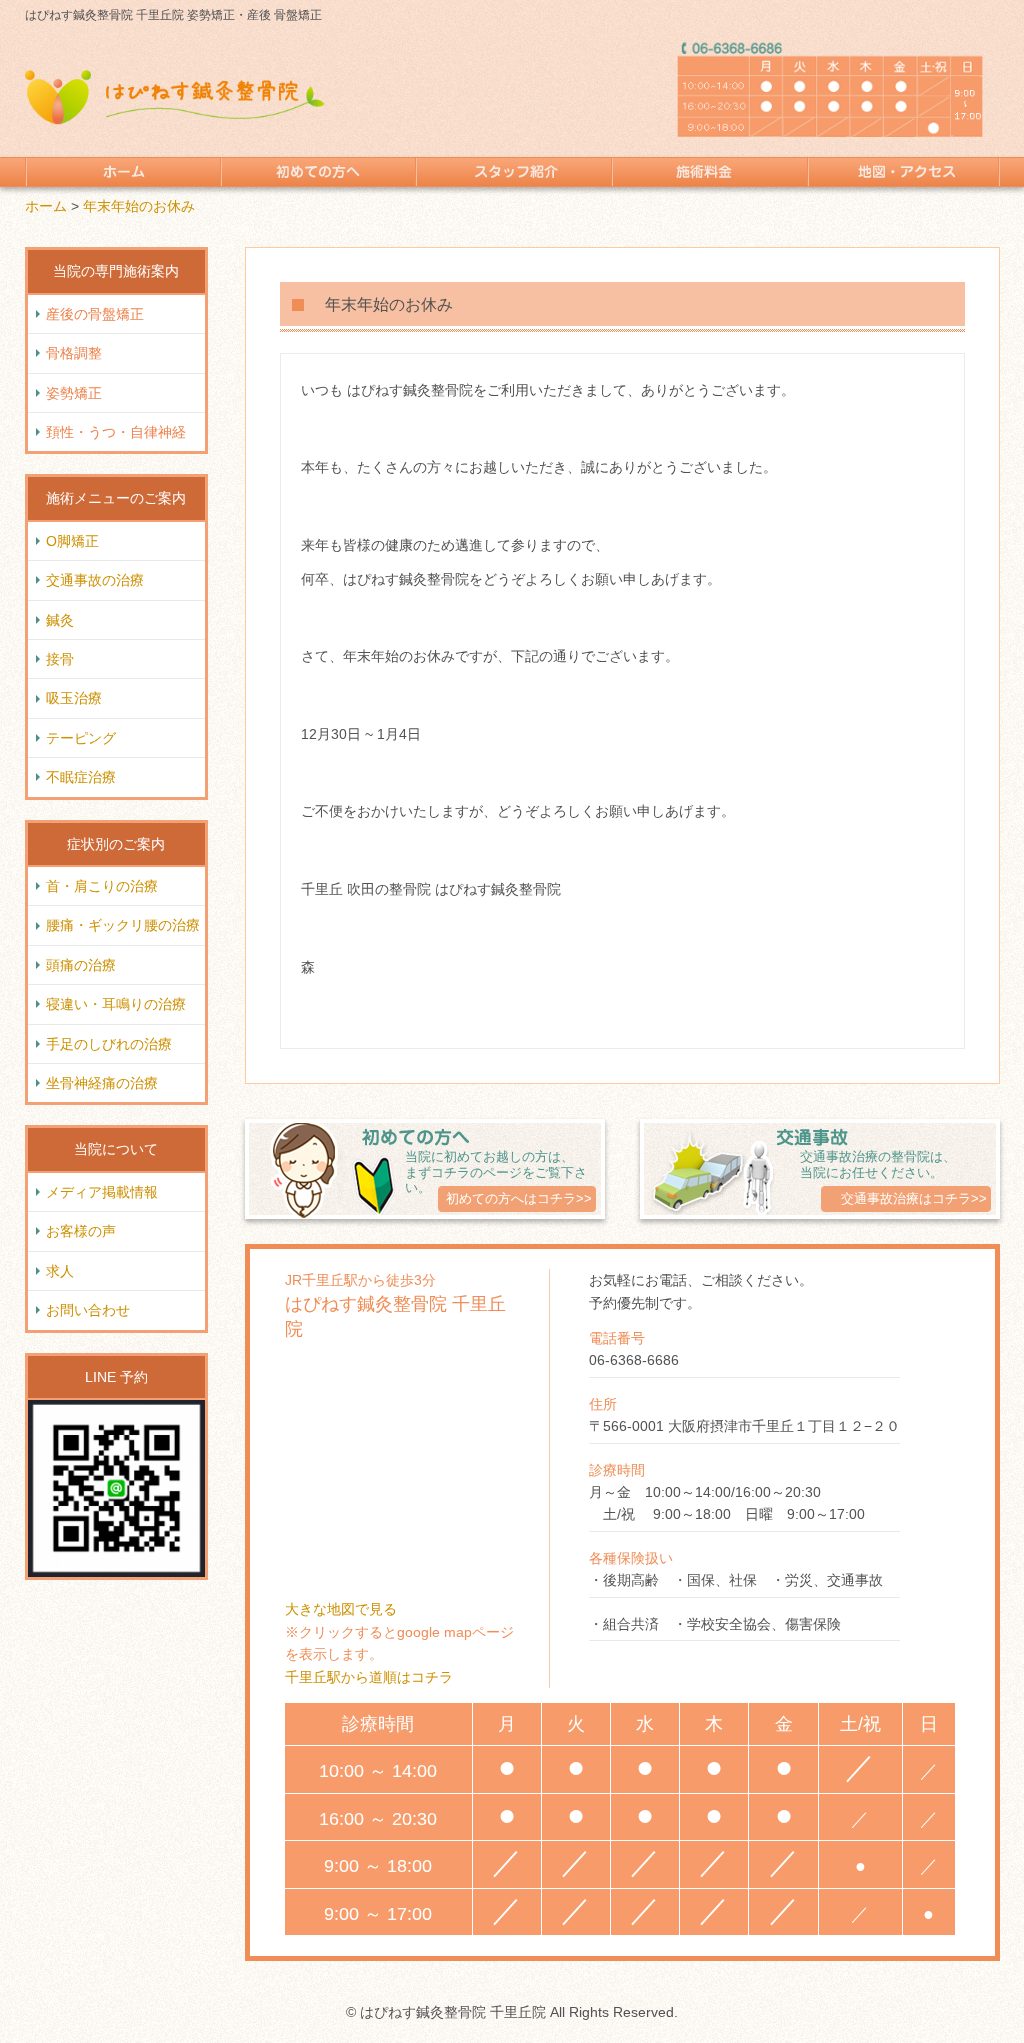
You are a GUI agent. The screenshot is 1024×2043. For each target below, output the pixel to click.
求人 (60, 1271)
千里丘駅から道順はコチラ (369, 1677)
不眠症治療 (81, 777)
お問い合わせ (88, 1310)
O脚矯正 (72, 541)
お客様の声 (81, 1231)
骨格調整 (74, 353)
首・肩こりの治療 (102, 886)
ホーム (46, 206)
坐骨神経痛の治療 (102, 1083)
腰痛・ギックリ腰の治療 (123, 925)
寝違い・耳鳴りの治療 (116, 1004)
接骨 (60, 659)
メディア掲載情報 (102, 1192)
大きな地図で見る (341, 1609)
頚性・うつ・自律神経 (116, 432)
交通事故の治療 (95, 580)
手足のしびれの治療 (109, 1044)
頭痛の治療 (81, 965)
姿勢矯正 (74, 393)
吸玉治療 (74, 698)
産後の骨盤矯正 (95, 314)
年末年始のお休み (139, 206)
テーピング (81, 738)
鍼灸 (60, 620)
